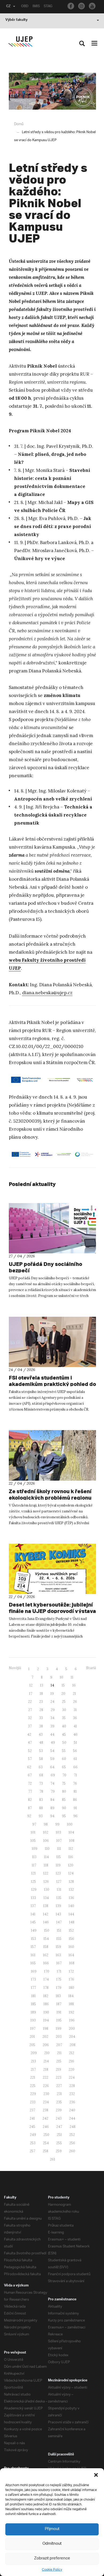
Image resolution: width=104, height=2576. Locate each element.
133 (33, 1898)
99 (57, 1824)
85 (64, 1800)
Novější (15, 1668)
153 (33, 1939)
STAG (48, 7)
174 (46, 1979)
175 (59, 1979)
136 (71, 1898)
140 (71, 1906)
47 (30, 1743)
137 (33, 1906)
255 (59, 2143)
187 (59, 2004)
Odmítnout (52, 2544)
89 (52, 1808)
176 (71, 1979)
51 (75, 1743)
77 (30, 1791)
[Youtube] (92, 6)
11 (72, 1677)
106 (46, 1841)
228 (72, 2086)
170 (47, 1971)
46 (75, 1734)
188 (71, 2004)
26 (75, 1702)
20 (63, 1694)
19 (52, 1694)
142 (46, 1914)
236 (72, 2102)
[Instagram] (81, 6)
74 (52, 1783)
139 (58, 1906)
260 (72, 2151)
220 (71, 2069)
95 (64, 1816)
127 (59, 1882)
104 (71, 1832)
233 (33, 2102)
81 (75, 1791)
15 (63, 1685)
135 (59, 1898)
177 (33, 1988)
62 (29, 1767)
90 (64, 1808)
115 (59, 1857)
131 (59, 1890)
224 (72, 2078)
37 (30, 1726)
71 (75, 1775)
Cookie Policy (52, 2570)
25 (64, 1702)
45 (64, 1734)
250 (46, 2135)
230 (46, 2094)
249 (33, 2135)
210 (47, 2053)
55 (64, 1751)
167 (59, 1963)
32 (30, 1718)
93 (41, 1816)
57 (30, 1759)
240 (72, 2110)
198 (46, 2029)
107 (59, 1841)
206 (46, 2045)
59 (52, 1759)
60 (64, 1759)
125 (33, 1882)
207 (59, 2045)
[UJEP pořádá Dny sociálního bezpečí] (52, 1228)
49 (53, 1743)
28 (41, 1710)
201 (32, 2037)
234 (46, 2102)
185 (33, 2004)
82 (30, 1800)
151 (59, 1930)
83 (41, 1800)
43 (41, 1734)
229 (33, 2094)
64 (52, 1767)
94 (52, 1816)
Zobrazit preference (52, 2558)
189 (33, 2012)
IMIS (36, 7)
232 (72, 2094)
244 (72, 2118)
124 (71, 1873)
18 (41, 1694)
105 (33, 1841)
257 (32, 2151)
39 (52, 1726)
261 (53, 2159)
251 (59, 2135)
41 (75, 1726)
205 (32, 2045)
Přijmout (52, 2529)
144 (71, 1914)
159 (58, 1947)
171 (59, 1971)
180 (71, 1988)
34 (52, 1718)
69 (53, 1775)
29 (53, 1710)
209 (34, 2053)
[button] (96, 2475)
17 (31, 1694)
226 (46, 2086)
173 (33, 1979)
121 (33, 1873)
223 (59, 2078)
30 (64, 1710)
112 (71, 1849)
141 (33, 1914)
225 (33, 2086)
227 (59, 2086)
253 (33, 2143)
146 (46, 1922)
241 (32, 2118)
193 (33, 2020)
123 (58, 1873)
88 (41, 1808)
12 (31, 1685)
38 (41, 1726)
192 (71, 2012)
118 (46, 1865)
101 (33, 1832)
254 (46, 2143)
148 (72, 1922)
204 (72, 2037)
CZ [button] (8, 7)
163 (58, 1955)
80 (64, 1791)
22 (30, 1702)
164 (71, 1955)
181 (33, 1996)
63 (41, 1767)
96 (75, 1816)
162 (46, 1955)
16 (74, 1685)
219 (58, 2069)
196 (72, 2020)
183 (58, 1996)
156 (71, 1939)
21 (74, 1694)
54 (52, 1751)
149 (34, 1930)
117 (34, 1865)
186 (46, 2004)
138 (46, 1906)
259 (59, 2151)
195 (59, 2020)
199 (59, 2029)
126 (46, 1882)
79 (53, 1791)
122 (46, 1873)
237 (32, 2110)
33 (41, 1718)
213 (33, 2061)
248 (73, 2127)
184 (71, 1996)
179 (59, 1988)
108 (72, 1841)
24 (52, 1702)
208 (73, 2045)
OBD (25, 7)
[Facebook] (71, 6)
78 (41, 1791)
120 (71, 1865)
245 (32, 2127)
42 (29, 1734)
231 (59, 2094)
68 (41, 1775)
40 (64, 1726)
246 (46, 2127)
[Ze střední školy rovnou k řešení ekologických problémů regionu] (52, 1455)
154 (46, 1939)
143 (58, 1914)
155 (59, 1939)
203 (59, 2037)
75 (64, 1783)
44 (52, 1734)
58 (41, 1759)
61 (75, 1759)
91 (75, 1808)
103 (58, 1832)
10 (61, 1677)
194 (46, 2020)
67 (30, 1775)
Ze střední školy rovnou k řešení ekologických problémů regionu (50, 1494)
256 (72, 2143)
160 (71, 1947)
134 (46, 1898)
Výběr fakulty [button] (16, 20)
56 (75, 1751)
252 (72, 2135)
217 (33, 2069)
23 (41, 1702)
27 (30, 1710)
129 (34, 1890)
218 (46, 2069)
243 (59, 2118)
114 (46, 1857)
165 (33, 1963)
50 (64, 1743)
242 (45, 2118)
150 (47, 1930)
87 (30, 1808)
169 (34, 1971)
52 (30, 1751)
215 (59, 2061)
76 (75, 1783)
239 (59, 2110)
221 (33, 2078)
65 (64, 1767)
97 (34, 1824)
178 (46, 1988)
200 (72, 2029)
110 (47, 1849)
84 (52, 1800)
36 (75, 1718)
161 (33, 1955)
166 (46, 1963)
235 (59, 2102)
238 (45, 2110)
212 (72, 2053)
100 (70, 1824)
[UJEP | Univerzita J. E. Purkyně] (20, 42)
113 (34, 1857)
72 (30, 1783)
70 (64, 1775)
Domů (19, 124)
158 (46, 1947)
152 (71, 1930)
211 (59, 2053)
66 (75, 1767)
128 (71, 1882)
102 (46, 1832)
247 (59, 2127)
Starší (91, 1668)
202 (45, 2037)
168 (72, 1963)
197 (33, 2029)
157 (33, 1947)
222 (45, 2078)
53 (41, 1751)
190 (46, 2012)
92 (29, 1816)
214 (46, 2061)
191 (59, 2012)
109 (35, 1849)
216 (71, 2061)
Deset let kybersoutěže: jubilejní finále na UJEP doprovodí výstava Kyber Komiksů (52, 1611)
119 (58, 1865)
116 (71, 1857)
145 (33, 1922)
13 (42, 1685)
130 (47, 1890)
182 (46, 1996)
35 (64, 1718)
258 (45, 2151)
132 (71, 1890)
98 (46, 1824)
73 (41, 1783)
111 (59, 1849)
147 (59, 1922)
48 (41, 1743)
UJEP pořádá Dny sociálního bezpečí (45, 1267)
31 (75, 1710)
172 (71, 1971)
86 (75, 1800)
